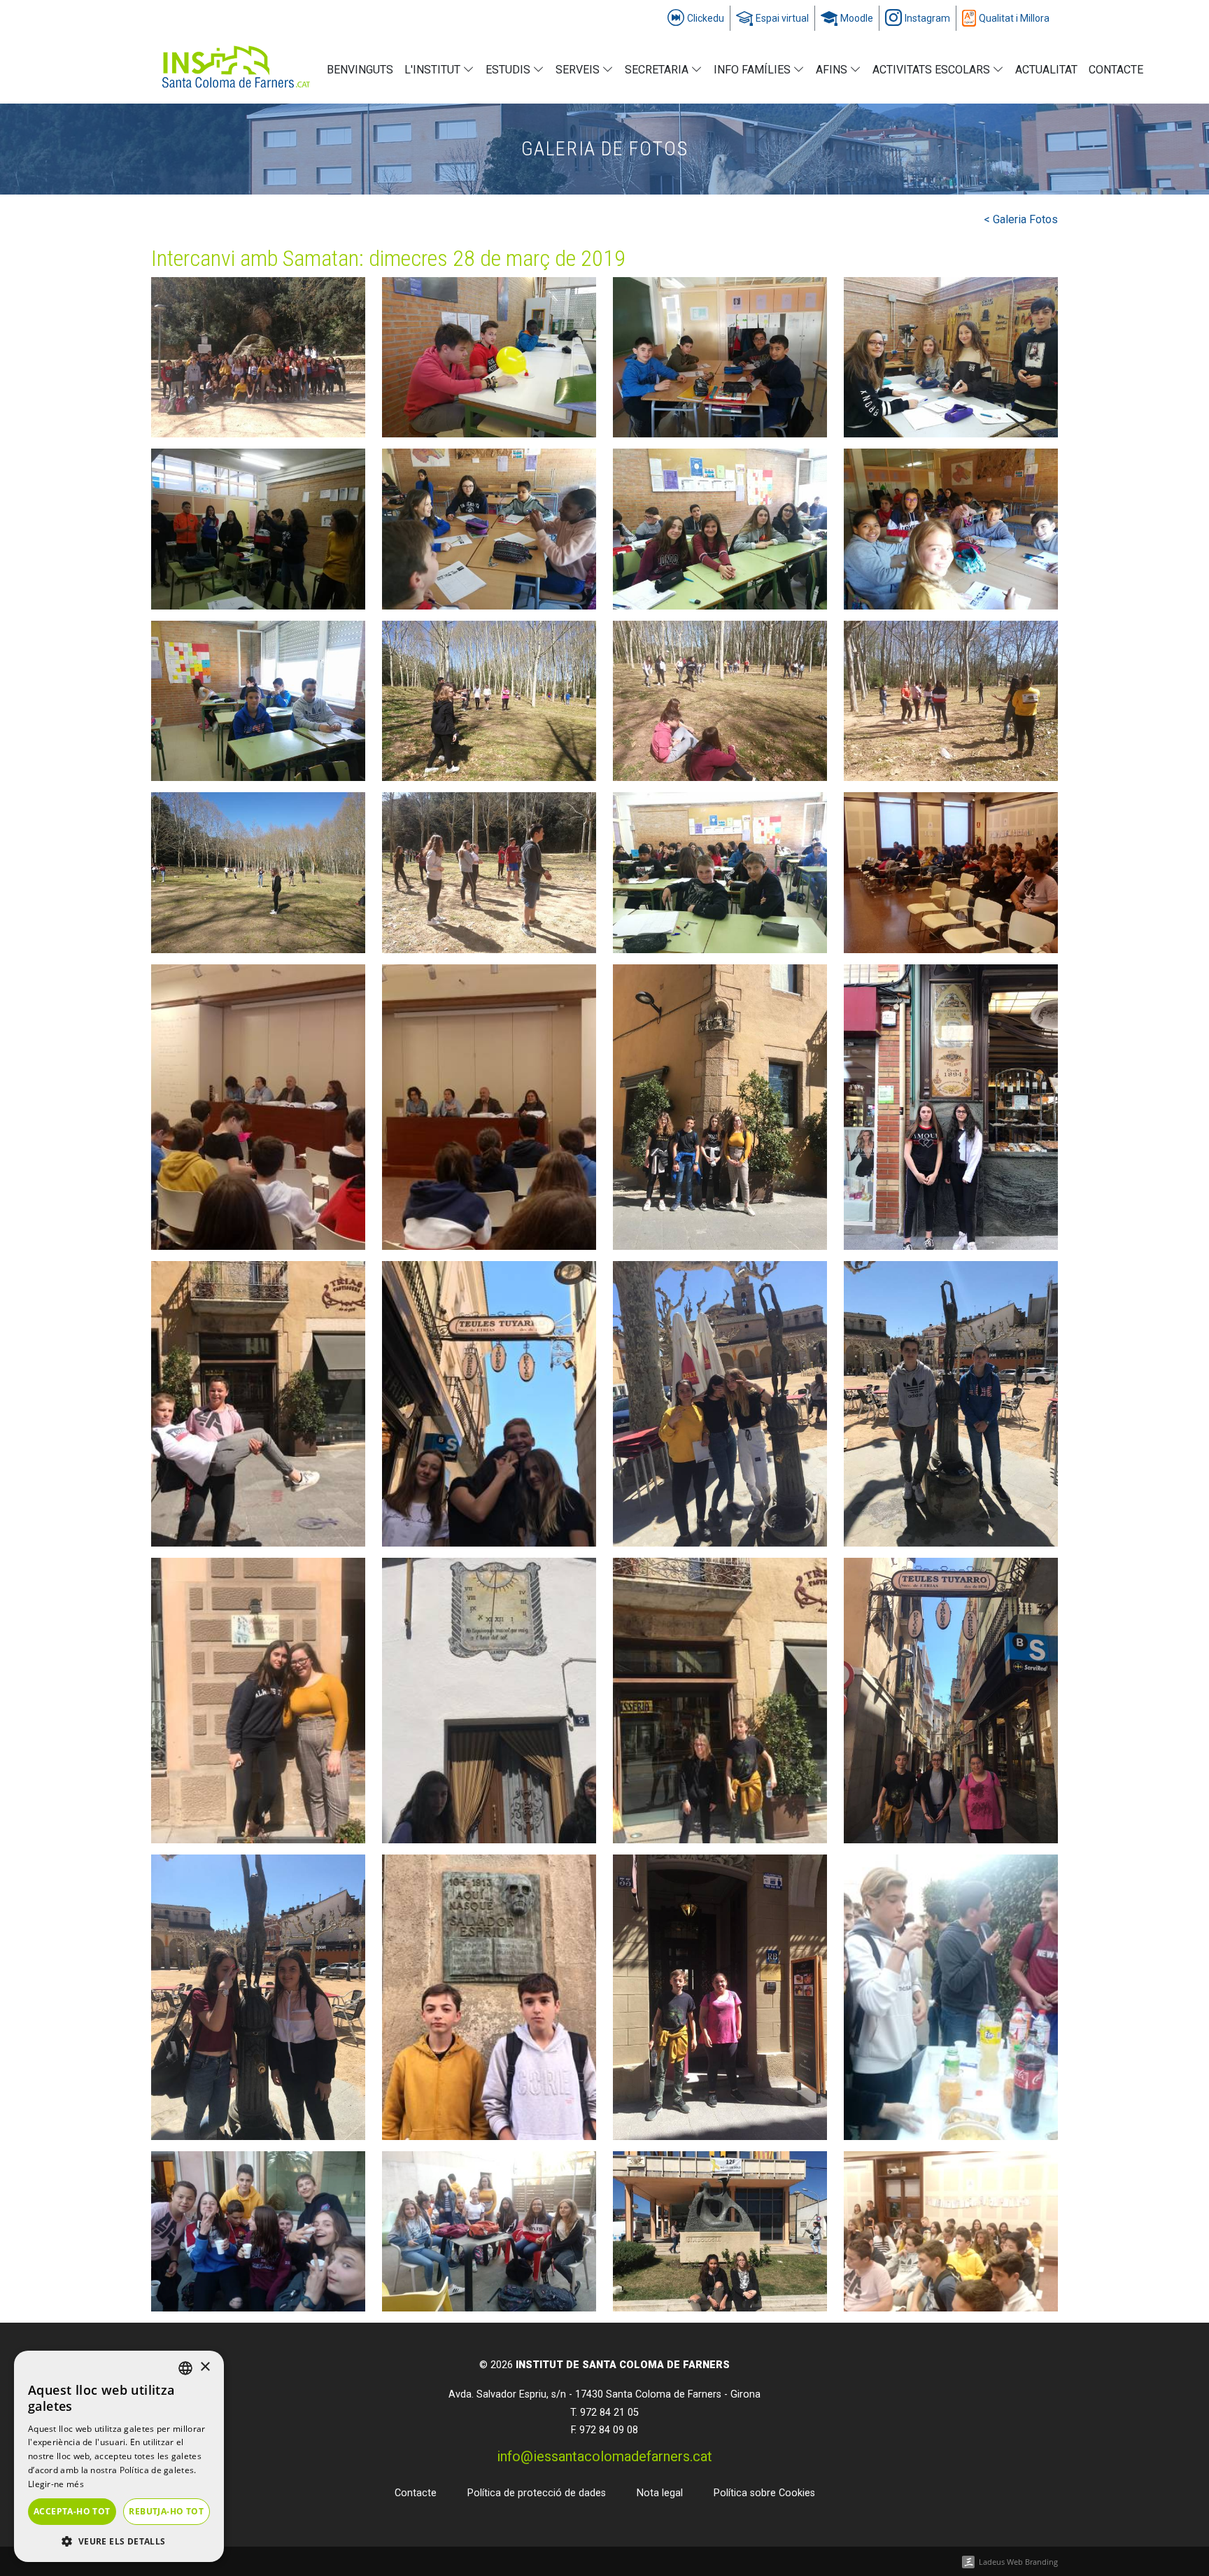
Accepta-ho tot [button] (72, 2511)
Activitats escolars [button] (933, 70)
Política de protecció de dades (537, 2493)
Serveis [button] (579, 70)
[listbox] (185, 2368)
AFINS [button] (833, 70)
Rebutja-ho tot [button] (166, 2511)
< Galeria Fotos (1021, 219)
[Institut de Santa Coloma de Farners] (236, 70)
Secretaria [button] (658, 70)
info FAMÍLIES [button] (754, 70)
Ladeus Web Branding (1018, 2562)
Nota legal (660, 2493)
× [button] (205, 2367)
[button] (119, 2541)
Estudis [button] (509, 70)
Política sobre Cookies (764, 2493)
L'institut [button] (434, 70)
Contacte (1116, 70)
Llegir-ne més (56, 2484)
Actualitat (1046, 70)
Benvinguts (360, 70)
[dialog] (119, 2456)
